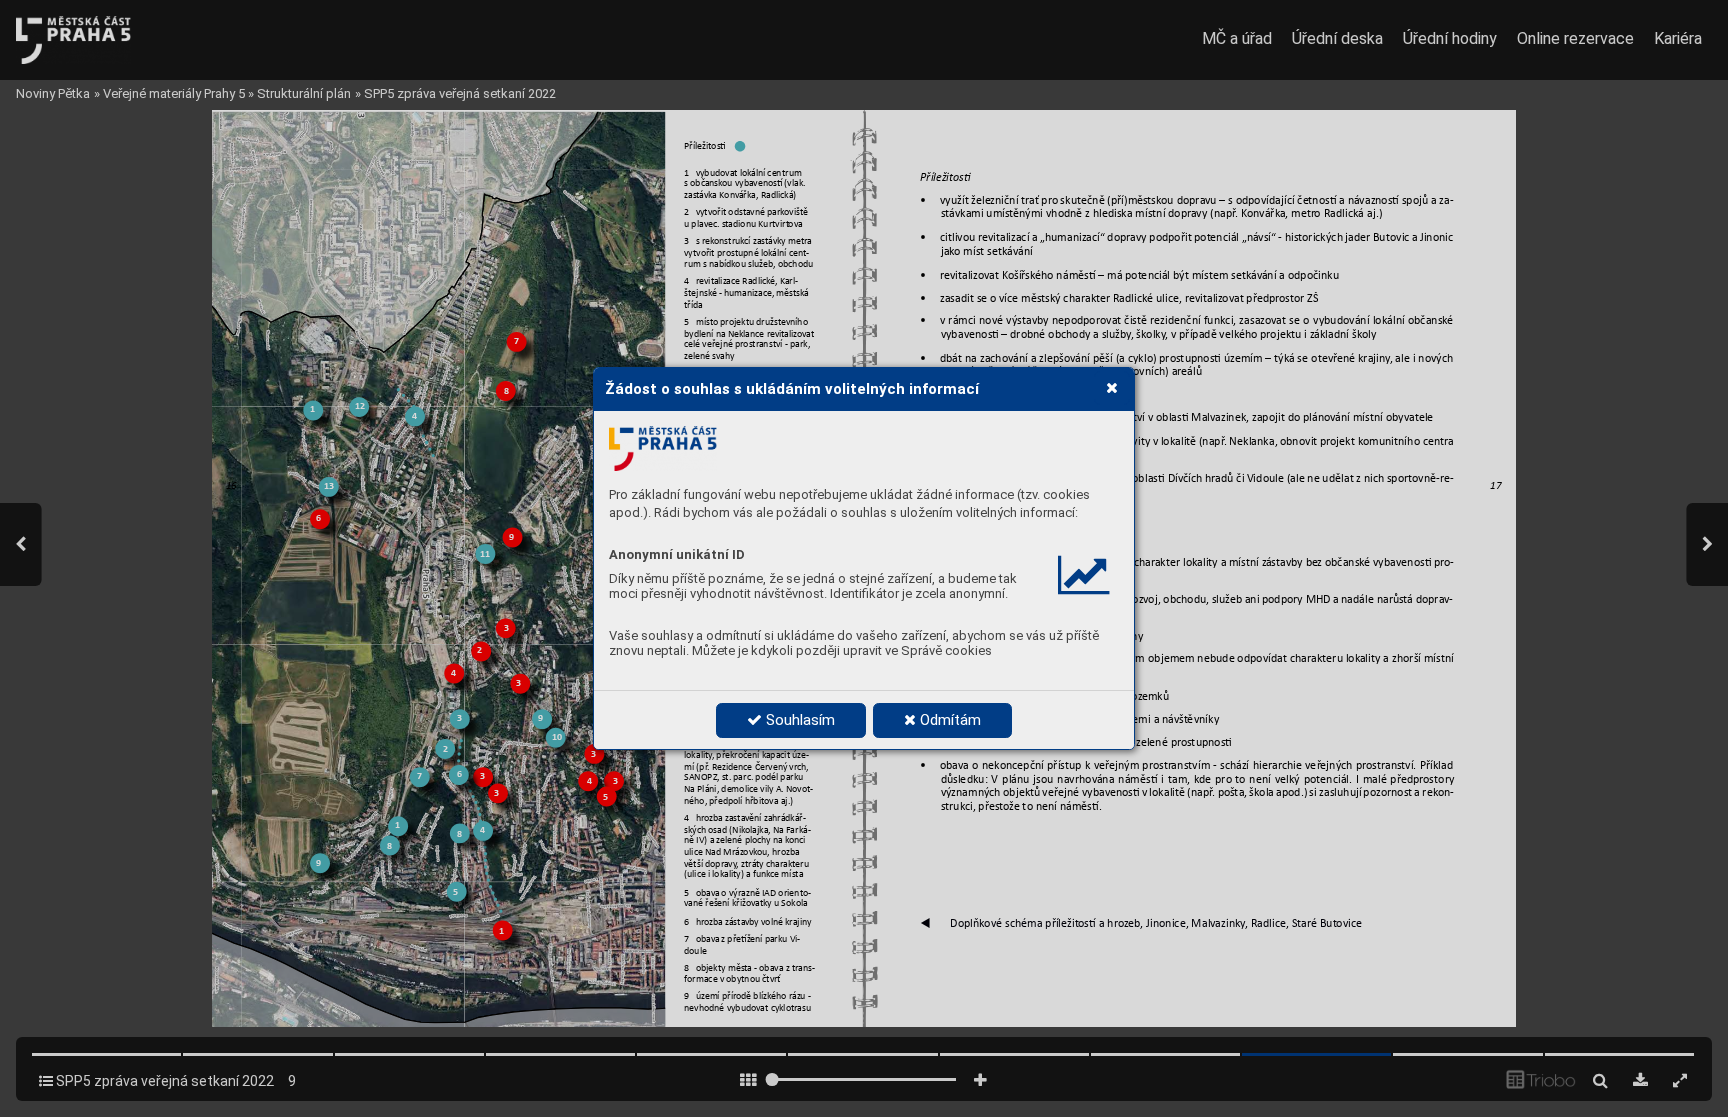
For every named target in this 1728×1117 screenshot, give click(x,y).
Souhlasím (798, 720)
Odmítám (948, 720)
